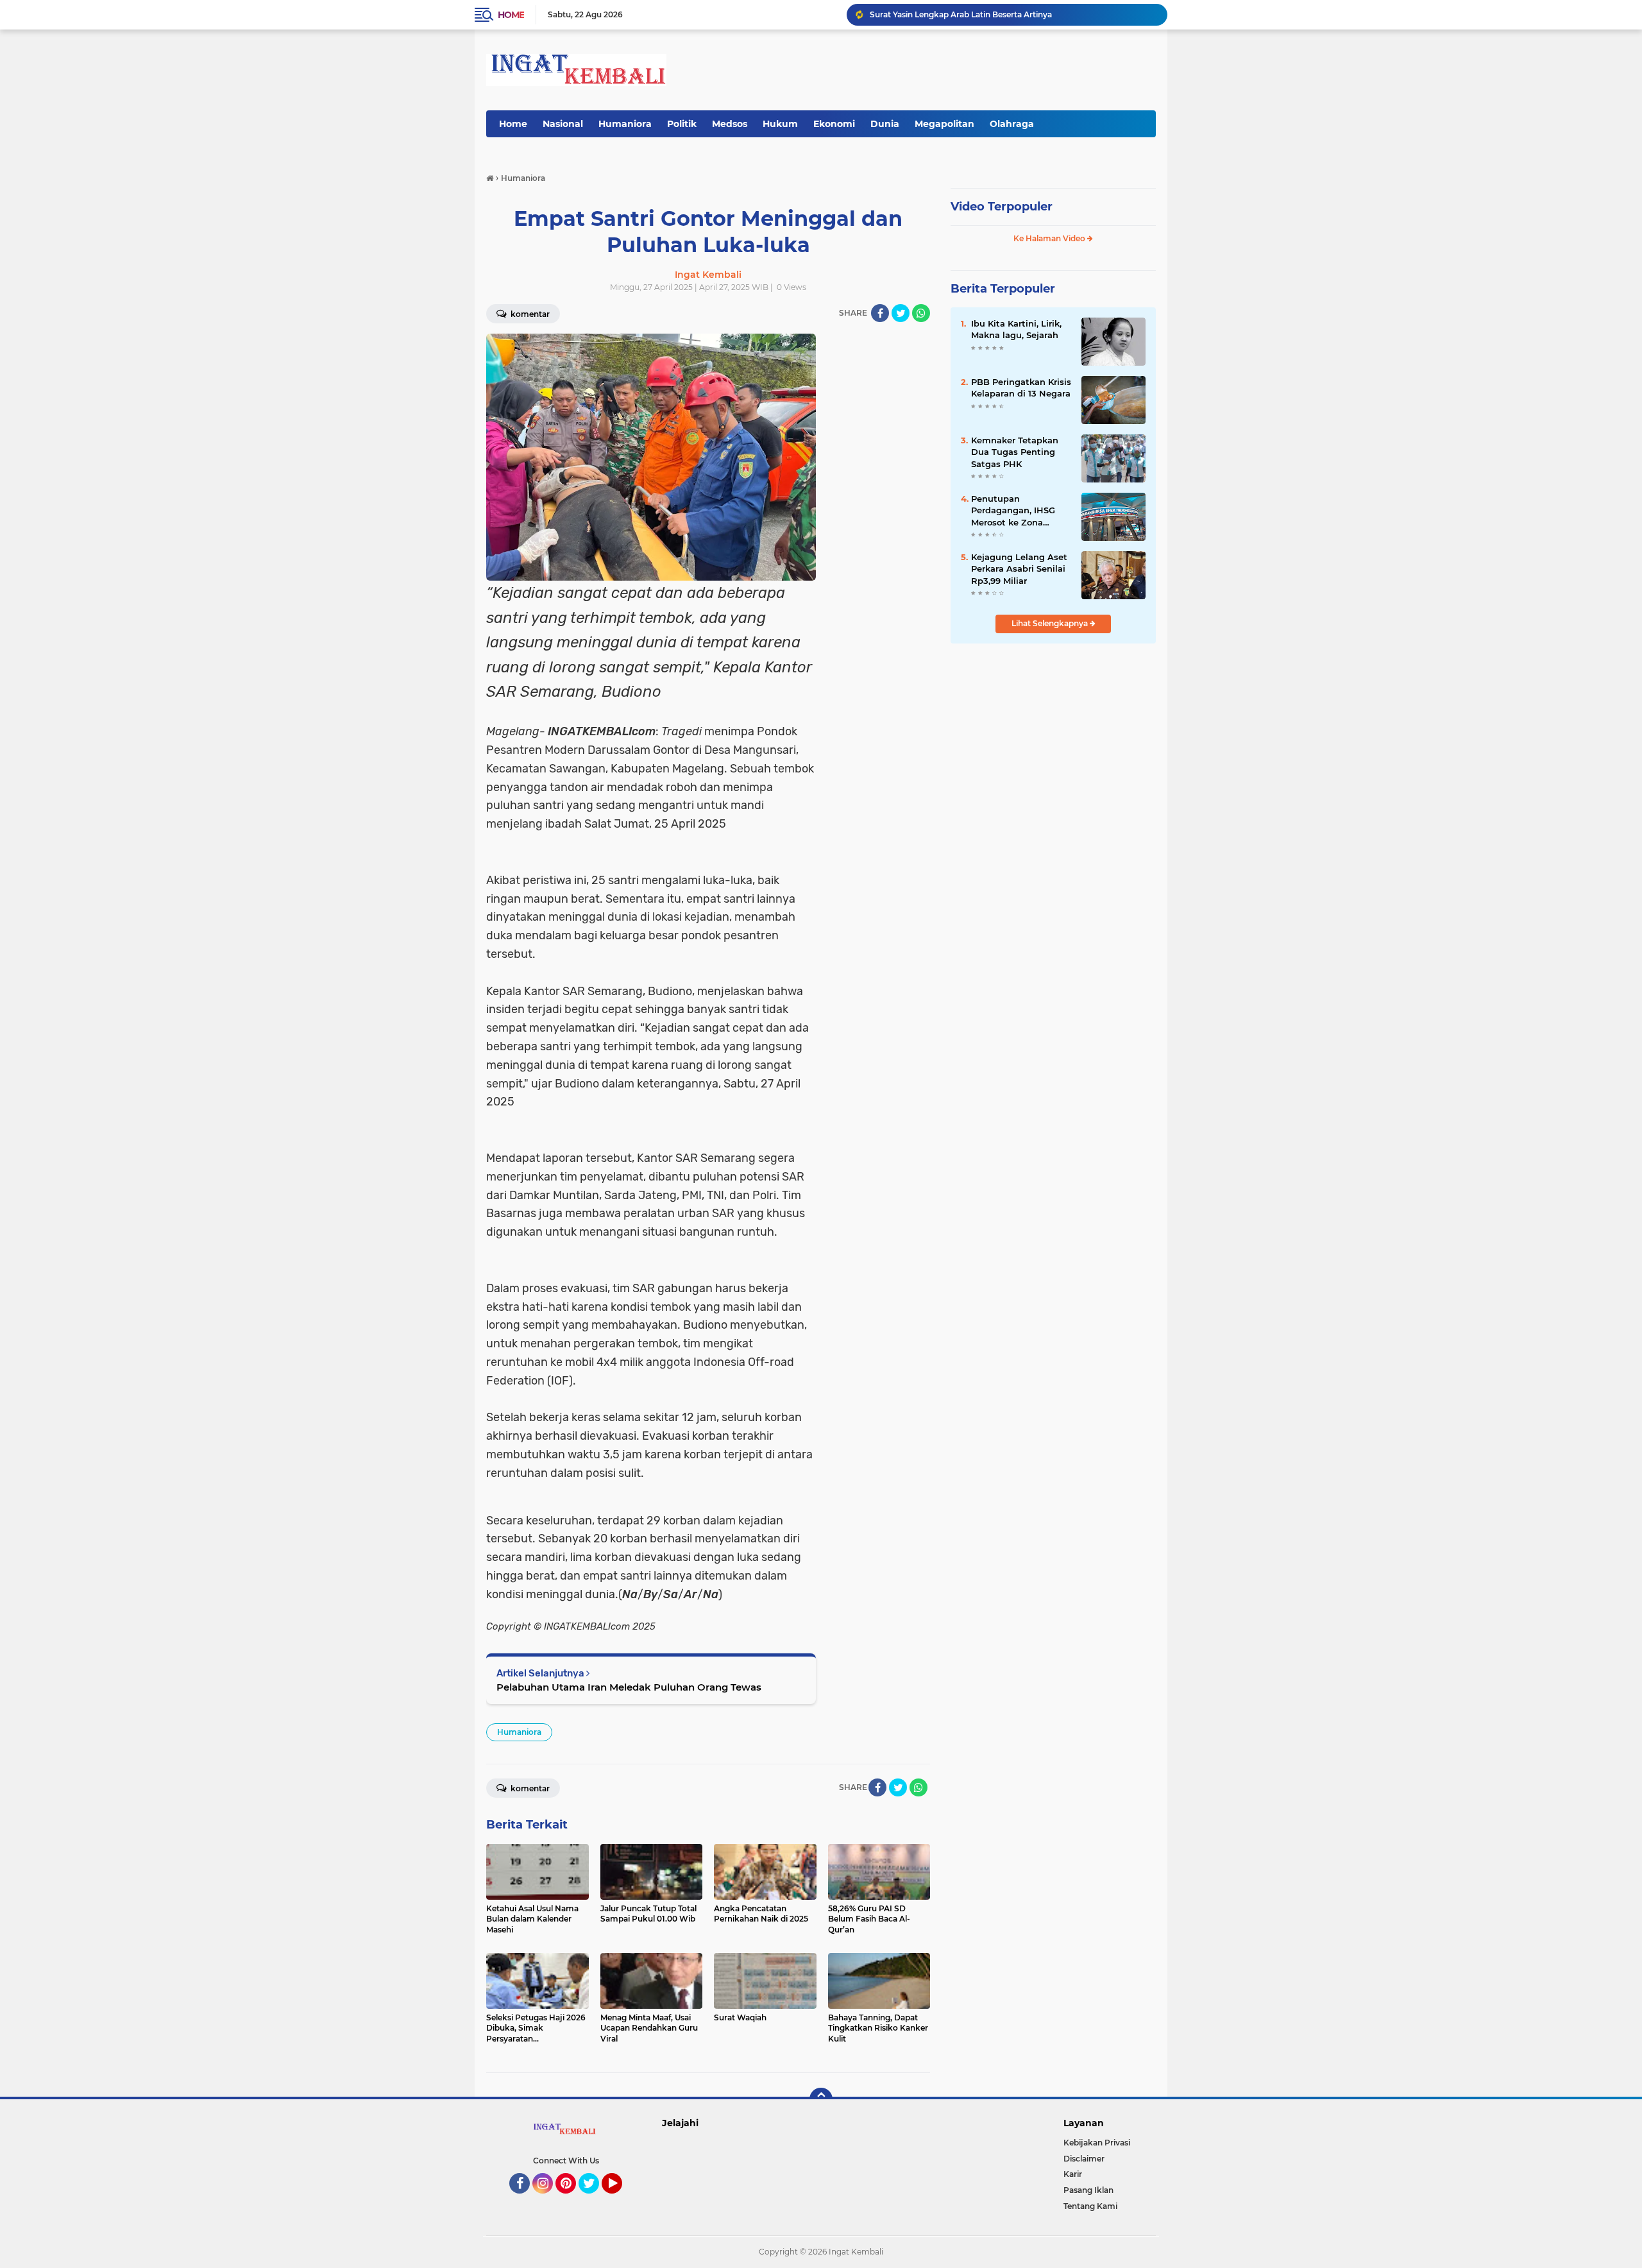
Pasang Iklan (1088, 2190)
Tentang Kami (1090, 2206)
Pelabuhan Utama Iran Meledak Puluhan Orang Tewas (629, 1687)
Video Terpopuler (1002, 207)
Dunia (885, 124)
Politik (682, 124)
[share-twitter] (901, 313)
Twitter (595, 2199)
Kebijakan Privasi (1097, 2143)
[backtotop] (821, 2099)
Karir (1073, 2174)
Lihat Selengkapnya (1051, 623)
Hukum (780, 124)
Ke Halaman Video (1050, 238)
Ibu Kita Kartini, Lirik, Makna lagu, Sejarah (1016, 329)
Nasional (563, 124)
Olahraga (1012, 124)
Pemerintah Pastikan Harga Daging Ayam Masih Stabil (975, 14)
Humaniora (625, 124)
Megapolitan (944, 124)
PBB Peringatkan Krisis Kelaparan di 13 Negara (1021, 388)
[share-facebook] (880, 313)
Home (511, 15)
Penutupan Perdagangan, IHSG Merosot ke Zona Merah (1013, 511)
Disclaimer (1084, 2159)
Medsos (730, 124)
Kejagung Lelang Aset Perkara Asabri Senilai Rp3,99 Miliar (1019, 568)
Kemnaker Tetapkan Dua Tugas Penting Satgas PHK (1015, 452)
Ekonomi (834, 124)
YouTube (621, 2199)
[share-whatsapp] (921, 313)
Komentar (529, 314)
